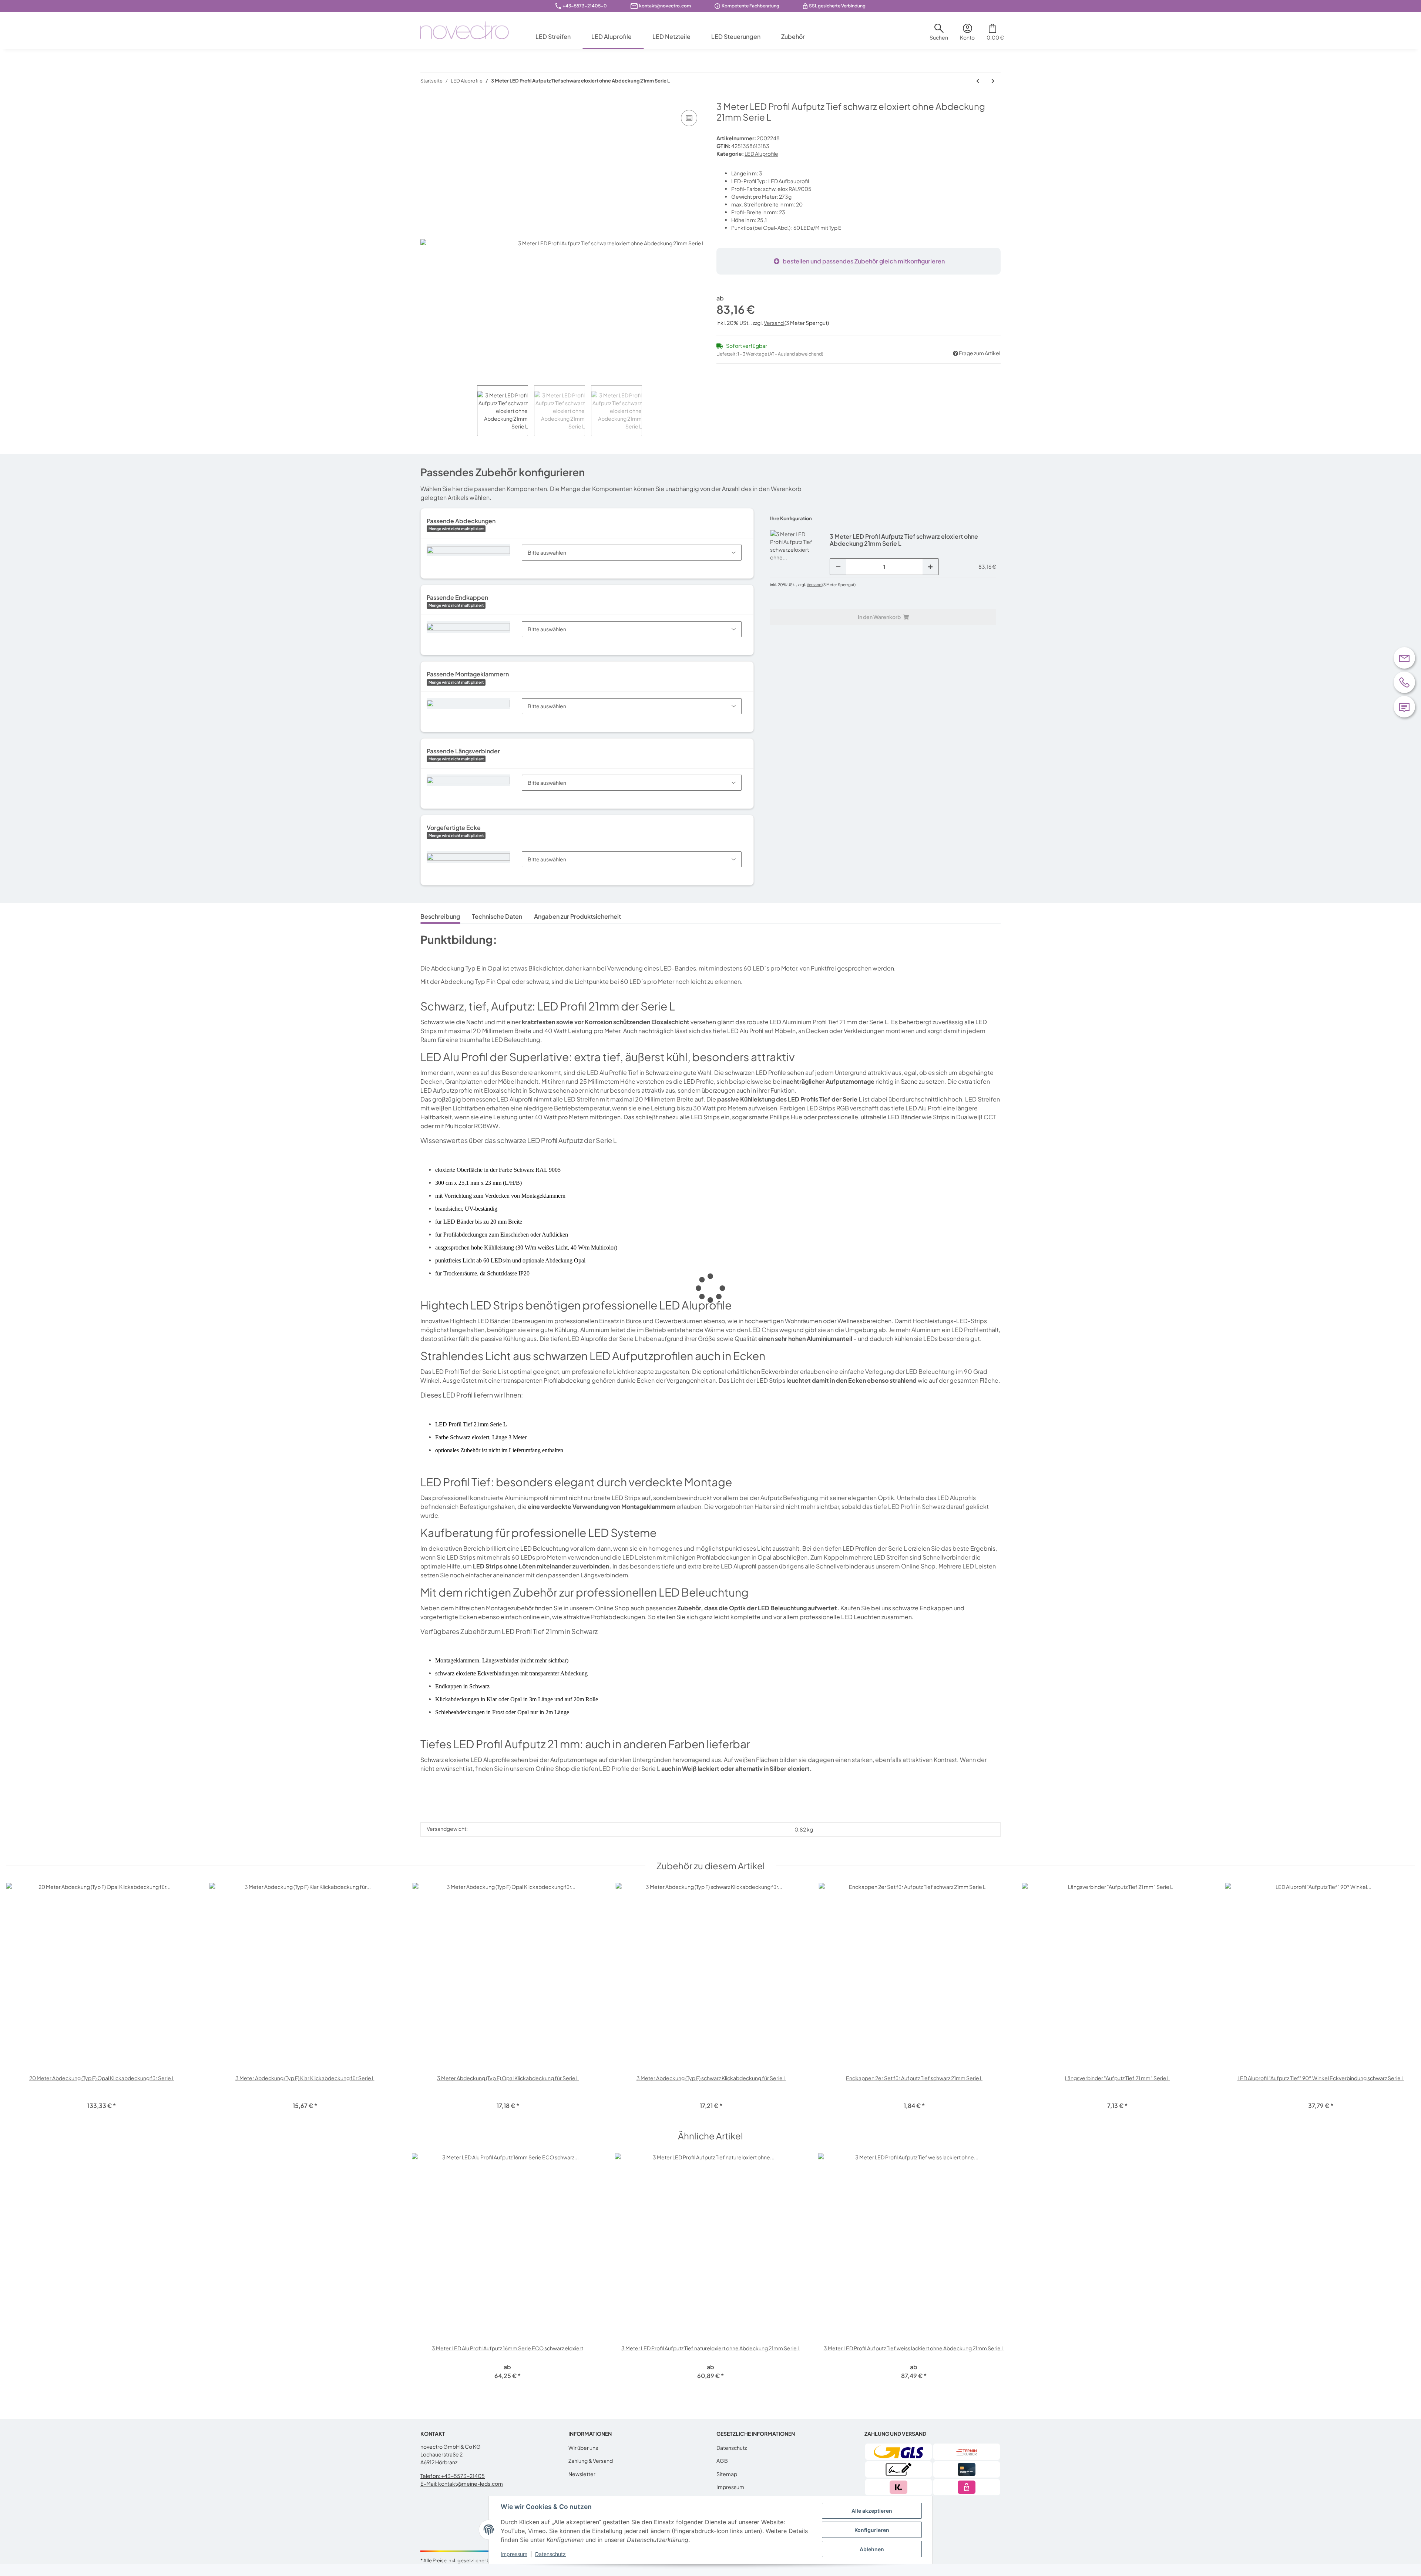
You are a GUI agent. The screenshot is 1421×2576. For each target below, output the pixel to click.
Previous (18, 2001)
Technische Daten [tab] (497, 916)
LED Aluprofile (761, 154)
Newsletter (582, 2474)
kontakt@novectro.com (665, 6)
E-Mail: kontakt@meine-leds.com (462, 2483)
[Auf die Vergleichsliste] (689, 118)
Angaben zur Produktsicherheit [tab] (577, 916)
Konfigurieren (872, 2530)
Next (1403, 2001)
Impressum (730, 2487)
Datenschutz (732, 2448)
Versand (774, 323)
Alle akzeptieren (872, 2511)
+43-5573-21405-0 (585, 6)
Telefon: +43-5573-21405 (453, 2476)
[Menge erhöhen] (930, 567)
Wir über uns (583, 2448)
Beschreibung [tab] (440, 916)
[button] (939, 35)
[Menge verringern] (838, 567)
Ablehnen (872, 2549)
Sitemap (727, 2474)
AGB (722, 2461)
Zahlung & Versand (591, 2461)
